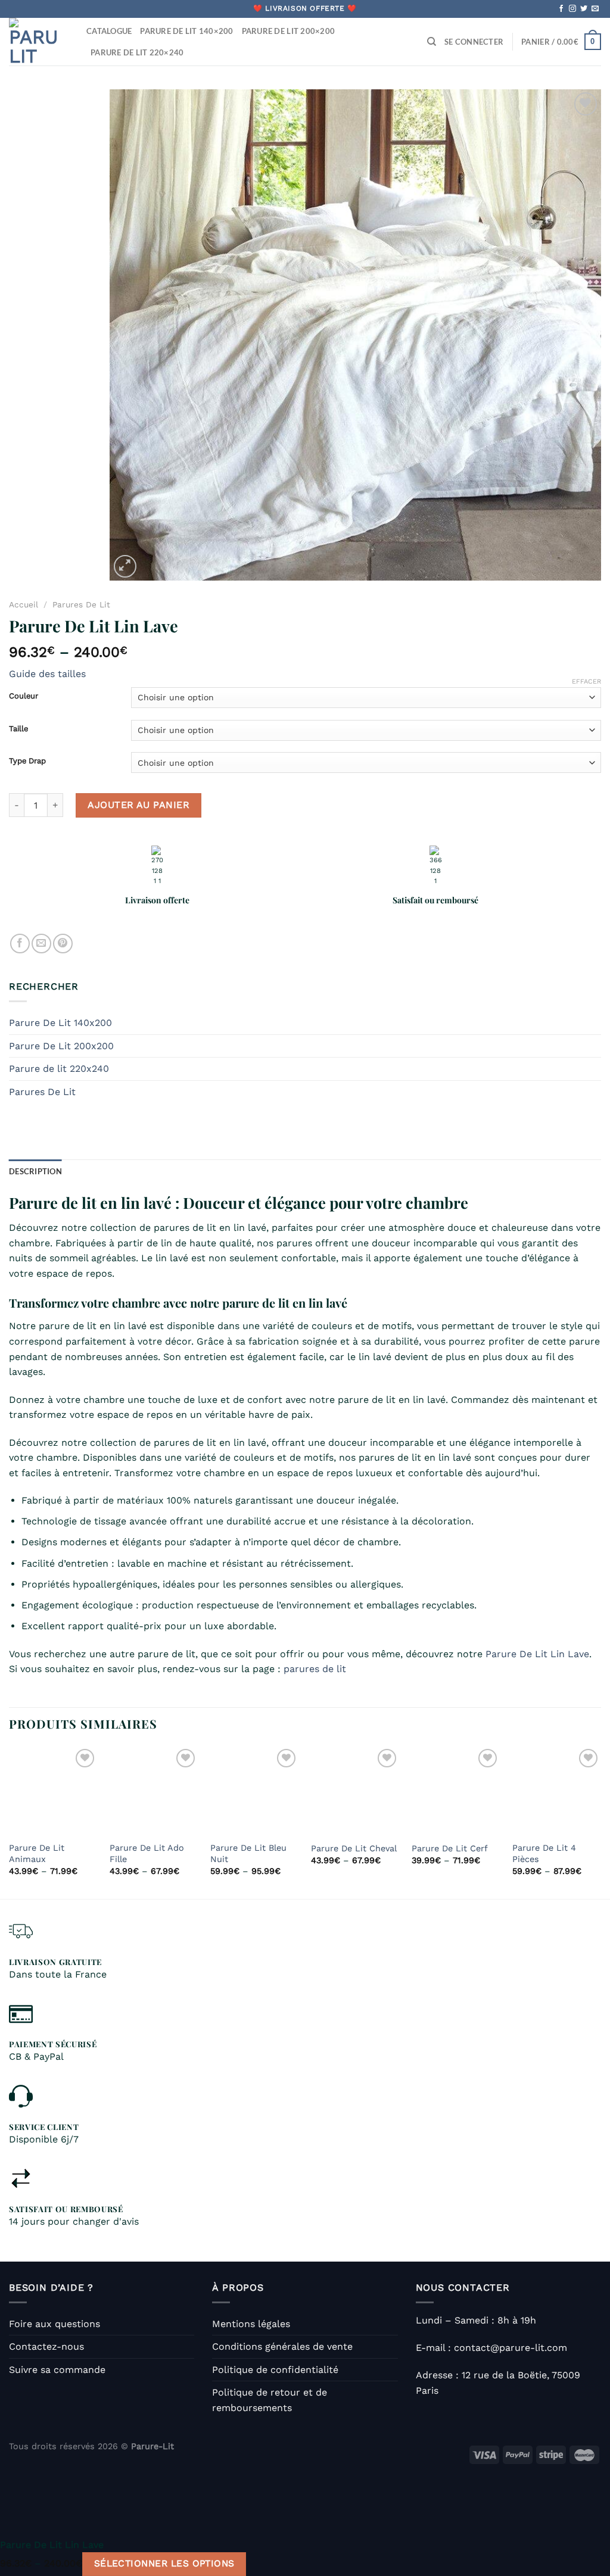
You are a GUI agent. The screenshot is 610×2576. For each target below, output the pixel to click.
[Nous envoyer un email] (595, 9)
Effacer (586, 682)
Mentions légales (251, 2324)
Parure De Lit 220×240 (137, 52)
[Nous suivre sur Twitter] (584, 9)
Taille (18, 729)
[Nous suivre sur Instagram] (572, 9)
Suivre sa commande (57, 2370)
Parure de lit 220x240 (59, 1069)
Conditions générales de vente (282, 2346)
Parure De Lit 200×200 (288, 31)
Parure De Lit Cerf (450, 1848)
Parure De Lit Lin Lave (537, 1654)
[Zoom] (125, 567)
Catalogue (109, 31)
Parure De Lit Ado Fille (147, 1853)
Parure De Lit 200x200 (61, 1046)
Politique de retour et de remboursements (270, 2400)
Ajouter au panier (139, 805)
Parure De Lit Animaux (37, 1853)
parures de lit (315, 1669)
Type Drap (27, 761)
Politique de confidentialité (275, 2370)
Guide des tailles (47, 674)
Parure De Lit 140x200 (60, 1023)
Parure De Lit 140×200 (186, 31)
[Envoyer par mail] (41, 944)
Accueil (24, 604)
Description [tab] (35, 1171)
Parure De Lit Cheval (354, 1848)
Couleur (24, 696)
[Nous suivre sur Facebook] (561, 9)
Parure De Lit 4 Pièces (544, 1853)
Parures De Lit (81, 604)
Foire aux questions (55, 2324)
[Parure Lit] (39, 42)
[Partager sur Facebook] (20, 944)
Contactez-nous (46, 2346)
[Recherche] (432, 42)
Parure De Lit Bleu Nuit (248, 1853)
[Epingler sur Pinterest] (63, 944)
